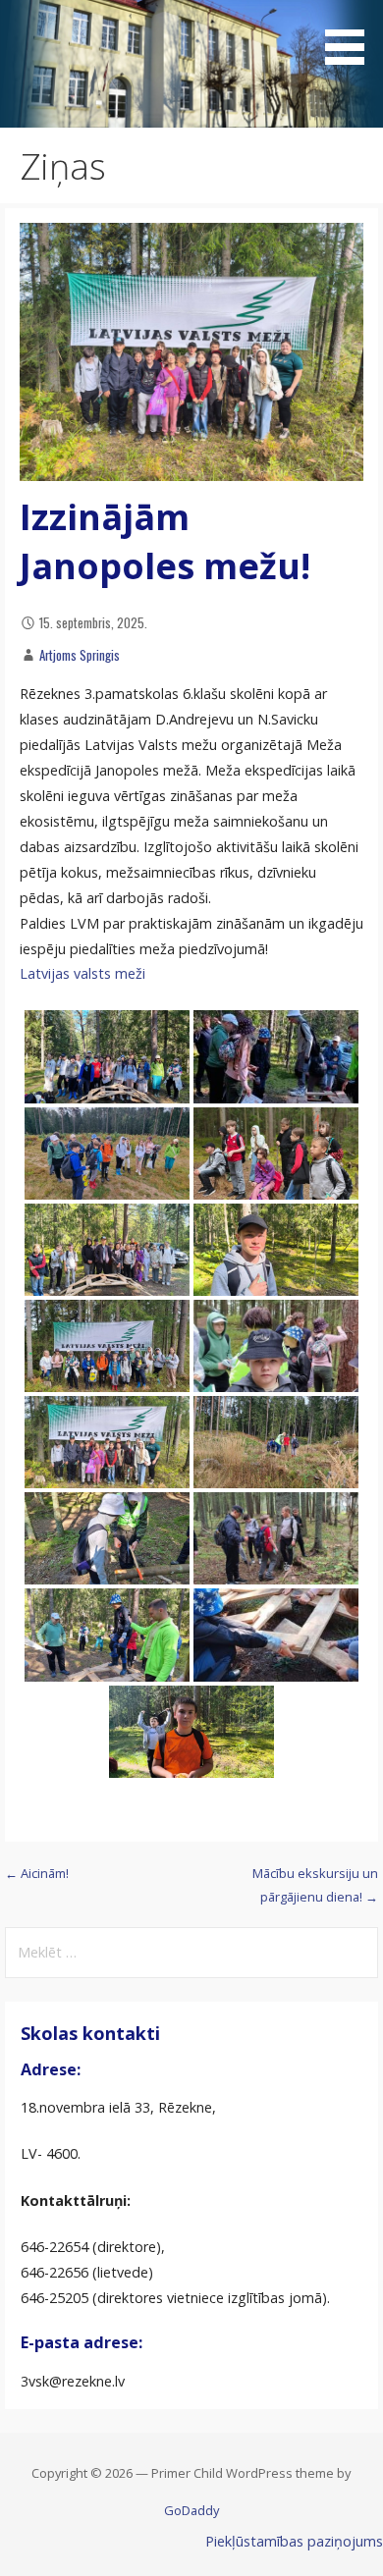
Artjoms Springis (80, 655)
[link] (82, 973)
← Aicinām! (37, 1873)
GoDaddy (191, 2510)
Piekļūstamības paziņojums (294, 2541)
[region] (191, 64)
